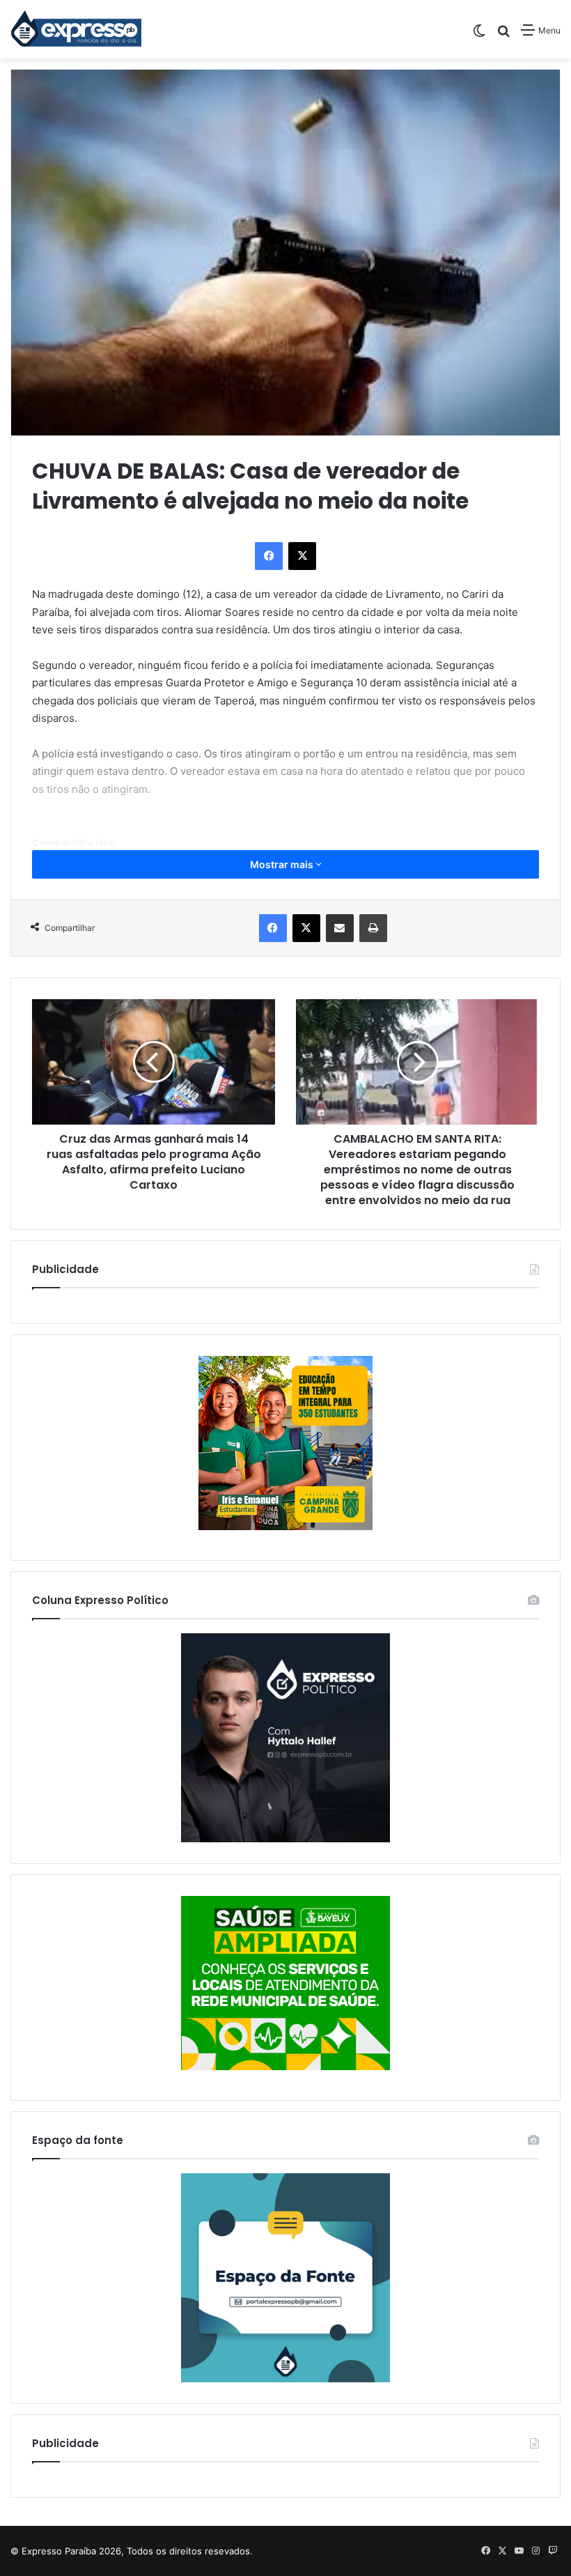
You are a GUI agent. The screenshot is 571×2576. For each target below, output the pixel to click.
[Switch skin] (479, 35)
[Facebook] (269, 556)
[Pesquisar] (503, 35)
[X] (302, 556)
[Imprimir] (373, 928)
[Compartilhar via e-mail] (340, 928)
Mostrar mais (283, 864)
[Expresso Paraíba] (77, 29)
